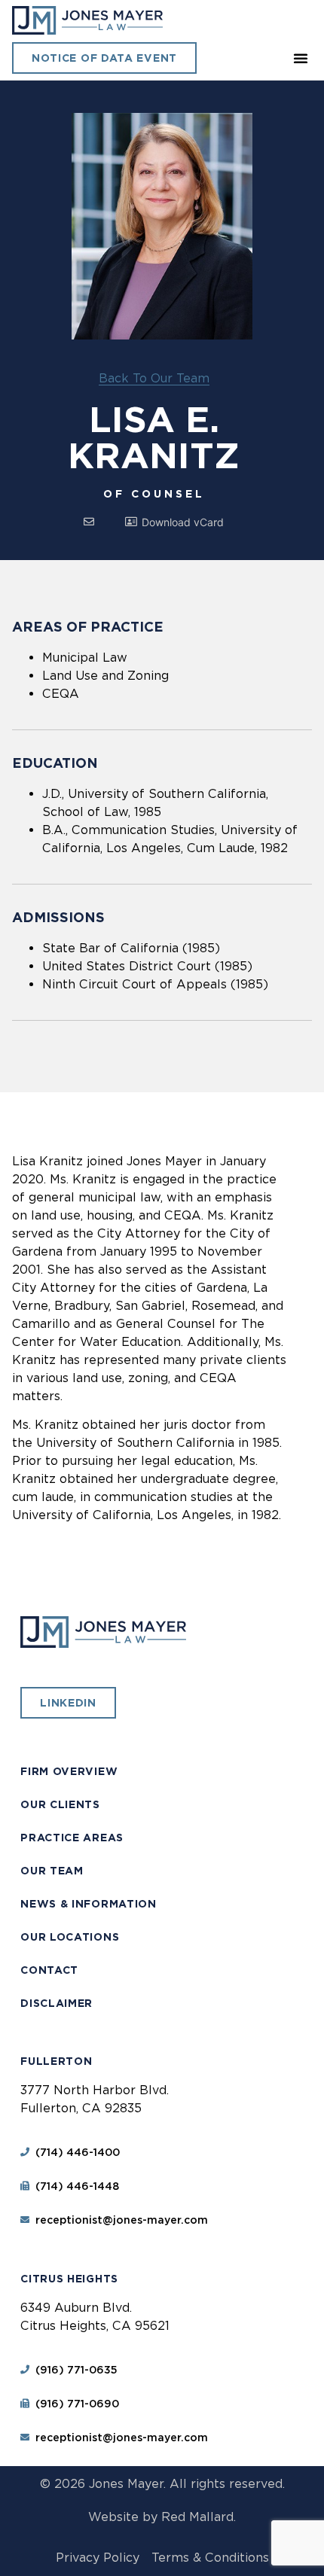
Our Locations (70, 1937)
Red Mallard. (199, 2517)
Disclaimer (57, 2003)
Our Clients (60, 1804)
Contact (49, 1970)
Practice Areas (72, 1838)
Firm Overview (69, 1771)
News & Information (89, 1904)
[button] (301, 58)
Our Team (52, 1871)
